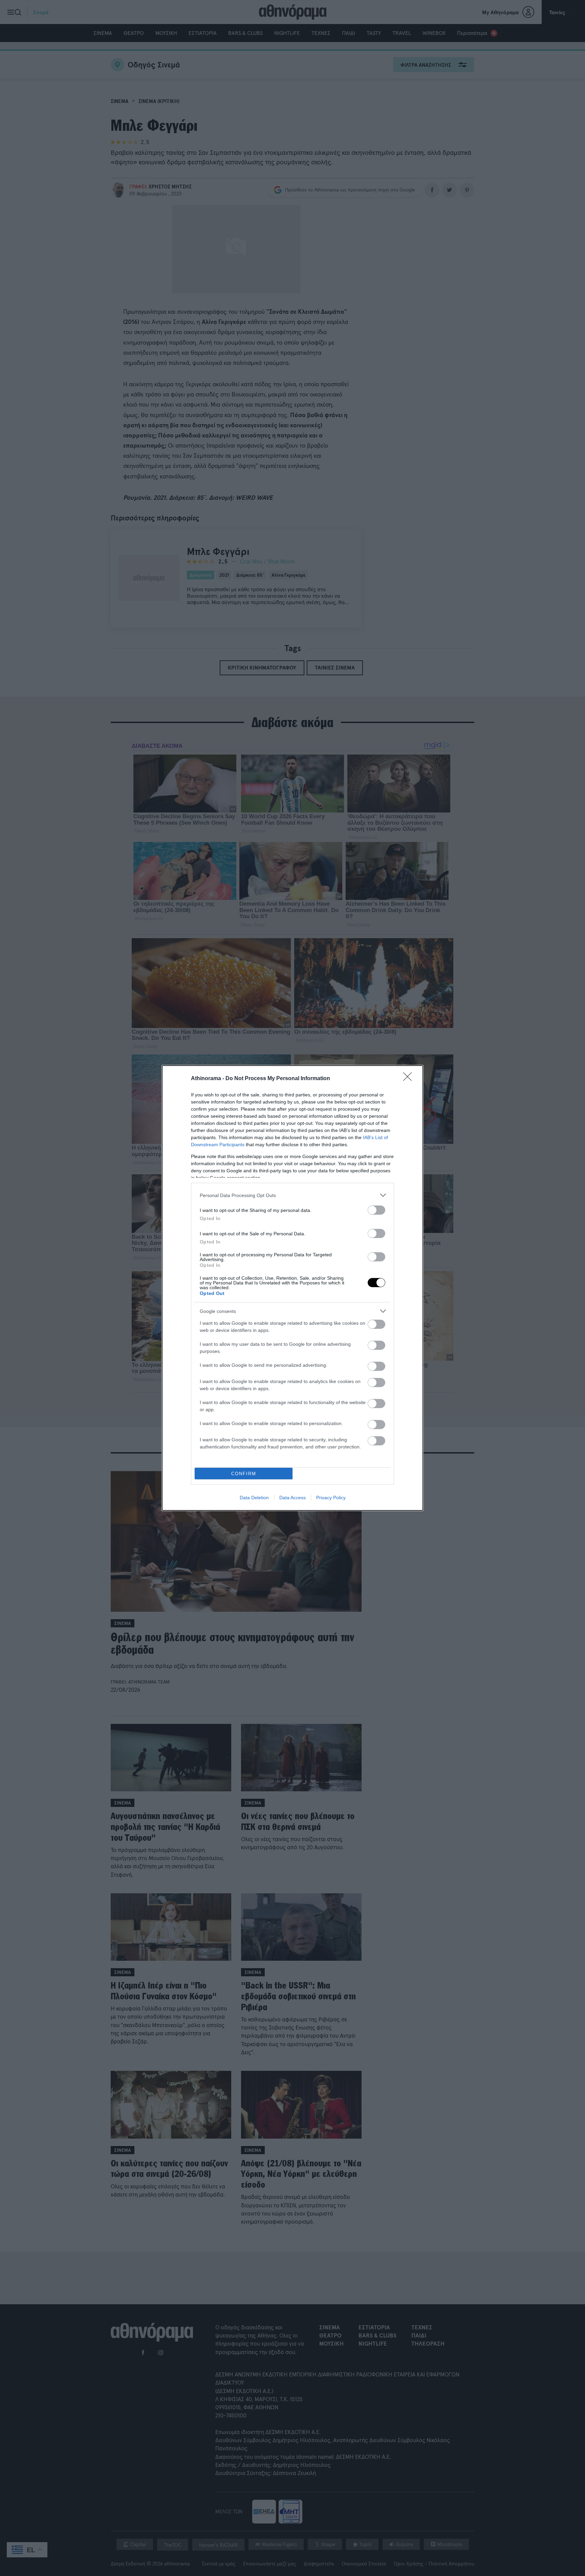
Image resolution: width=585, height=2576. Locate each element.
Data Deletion (254, 1498)
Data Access (292, 1498)
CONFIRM (244, 1474)
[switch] (376, 1210)
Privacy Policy (331, 1498)
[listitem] (292, 1195)
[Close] (410, 1079)
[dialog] (292, 1288)
